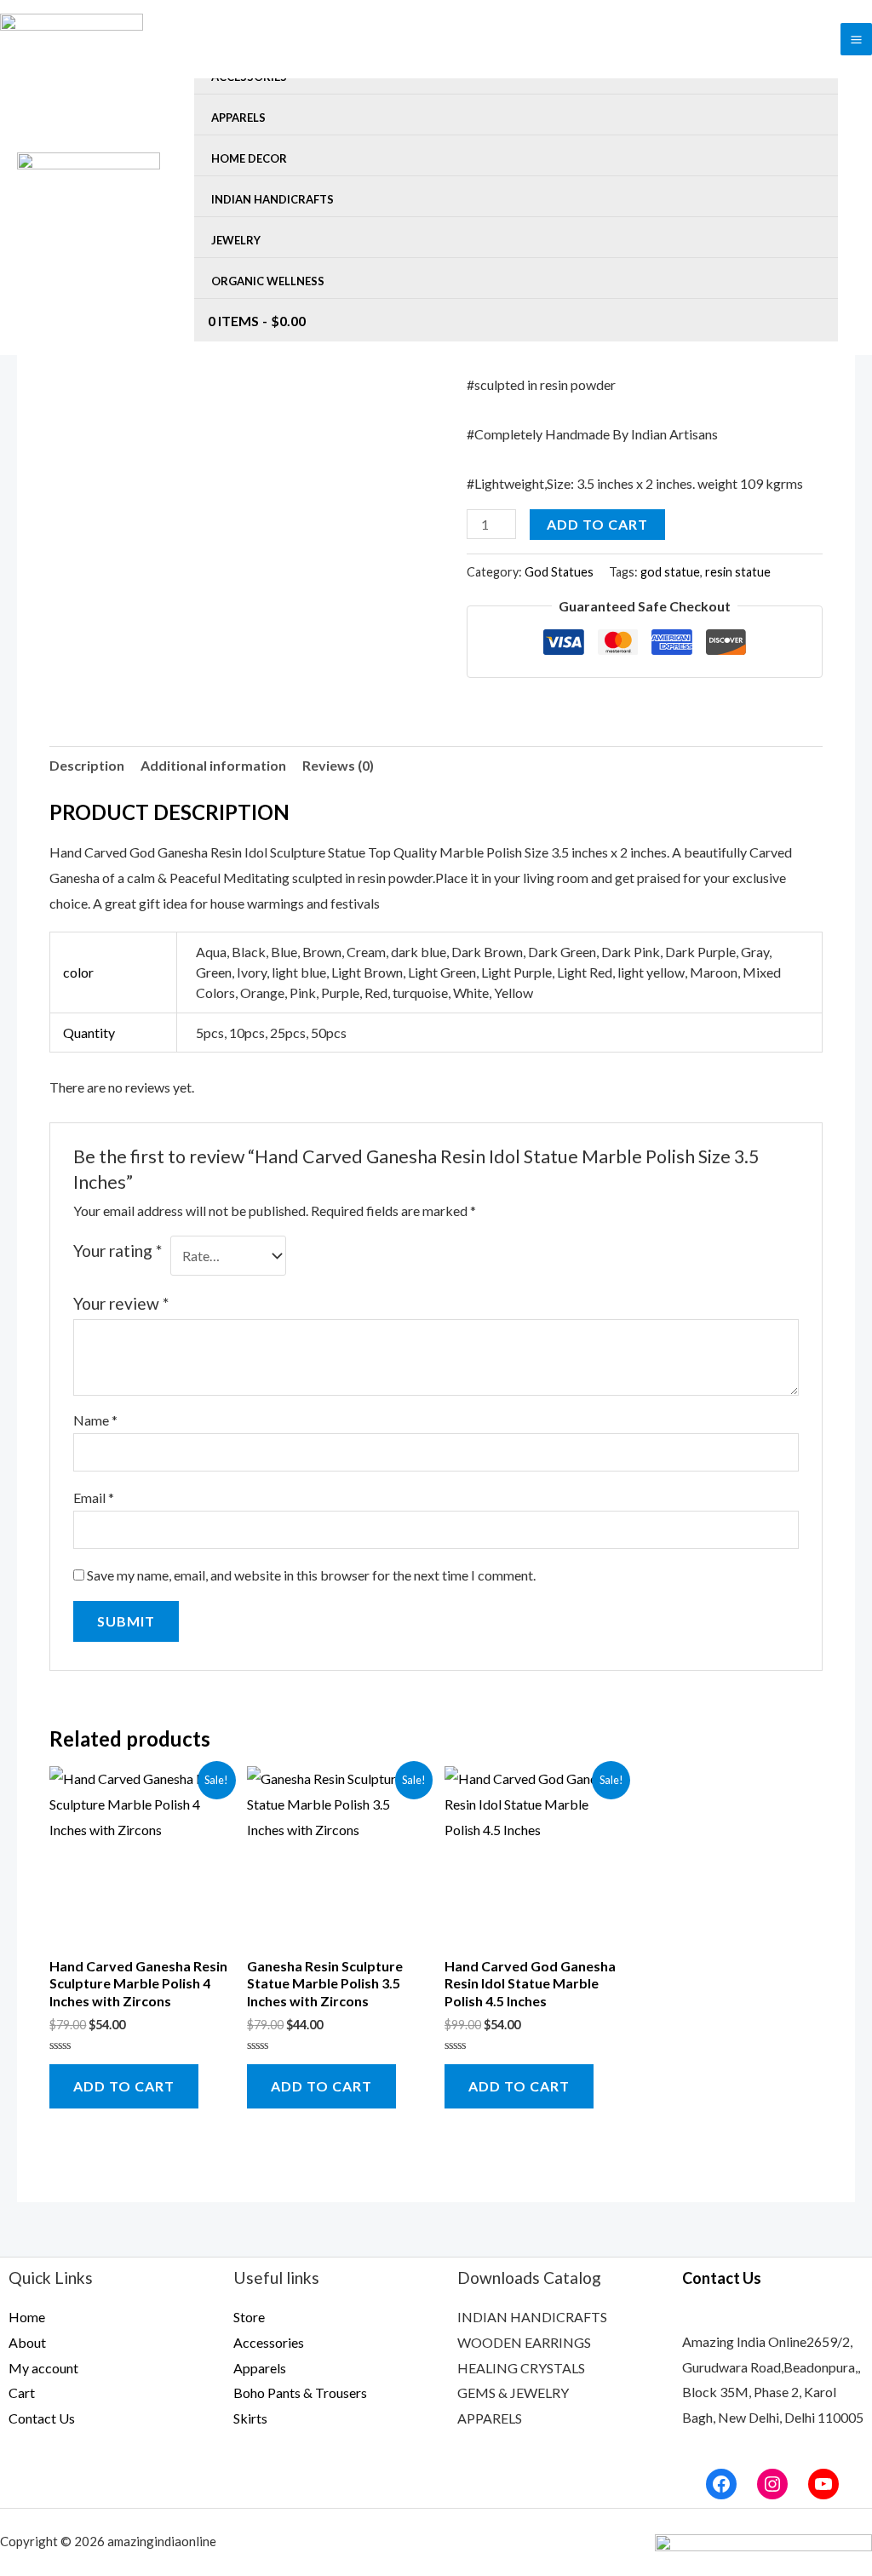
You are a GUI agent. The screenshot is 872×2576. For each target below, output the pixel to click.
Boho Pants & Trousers (300, 2392)
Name (95, 1420)
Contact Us (42, 2418)
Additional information (213, 765)
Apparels (238, 118)
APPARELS (490, 2418)
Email (94, 1497)
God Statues (559, 572)
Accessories (269, 2342)
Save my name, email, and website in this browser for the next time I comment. (311, 1575)
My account (43, 2368)
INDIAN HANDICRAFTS (532, 2317)
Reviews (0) (338, 765)
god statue (670, 572)
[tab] (87, 766)
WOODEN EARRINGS (524, 2342)
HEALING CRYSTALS (521, 2368)
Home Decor (249, 158)
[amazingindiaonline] (89, 178)
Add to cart (597, 524)
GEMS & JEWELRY (513, 2392)
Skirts (250, 2418)
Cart (22, 2392)
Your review (121, 1303)
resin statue (738, 572)
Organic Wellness (268, 281)
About (27, 2342)
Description (87, 765)
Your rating (118, 1251)
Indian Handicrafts (272, 199)
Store (249, 2317)
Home (27, 2317)
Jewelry (236, 240)
